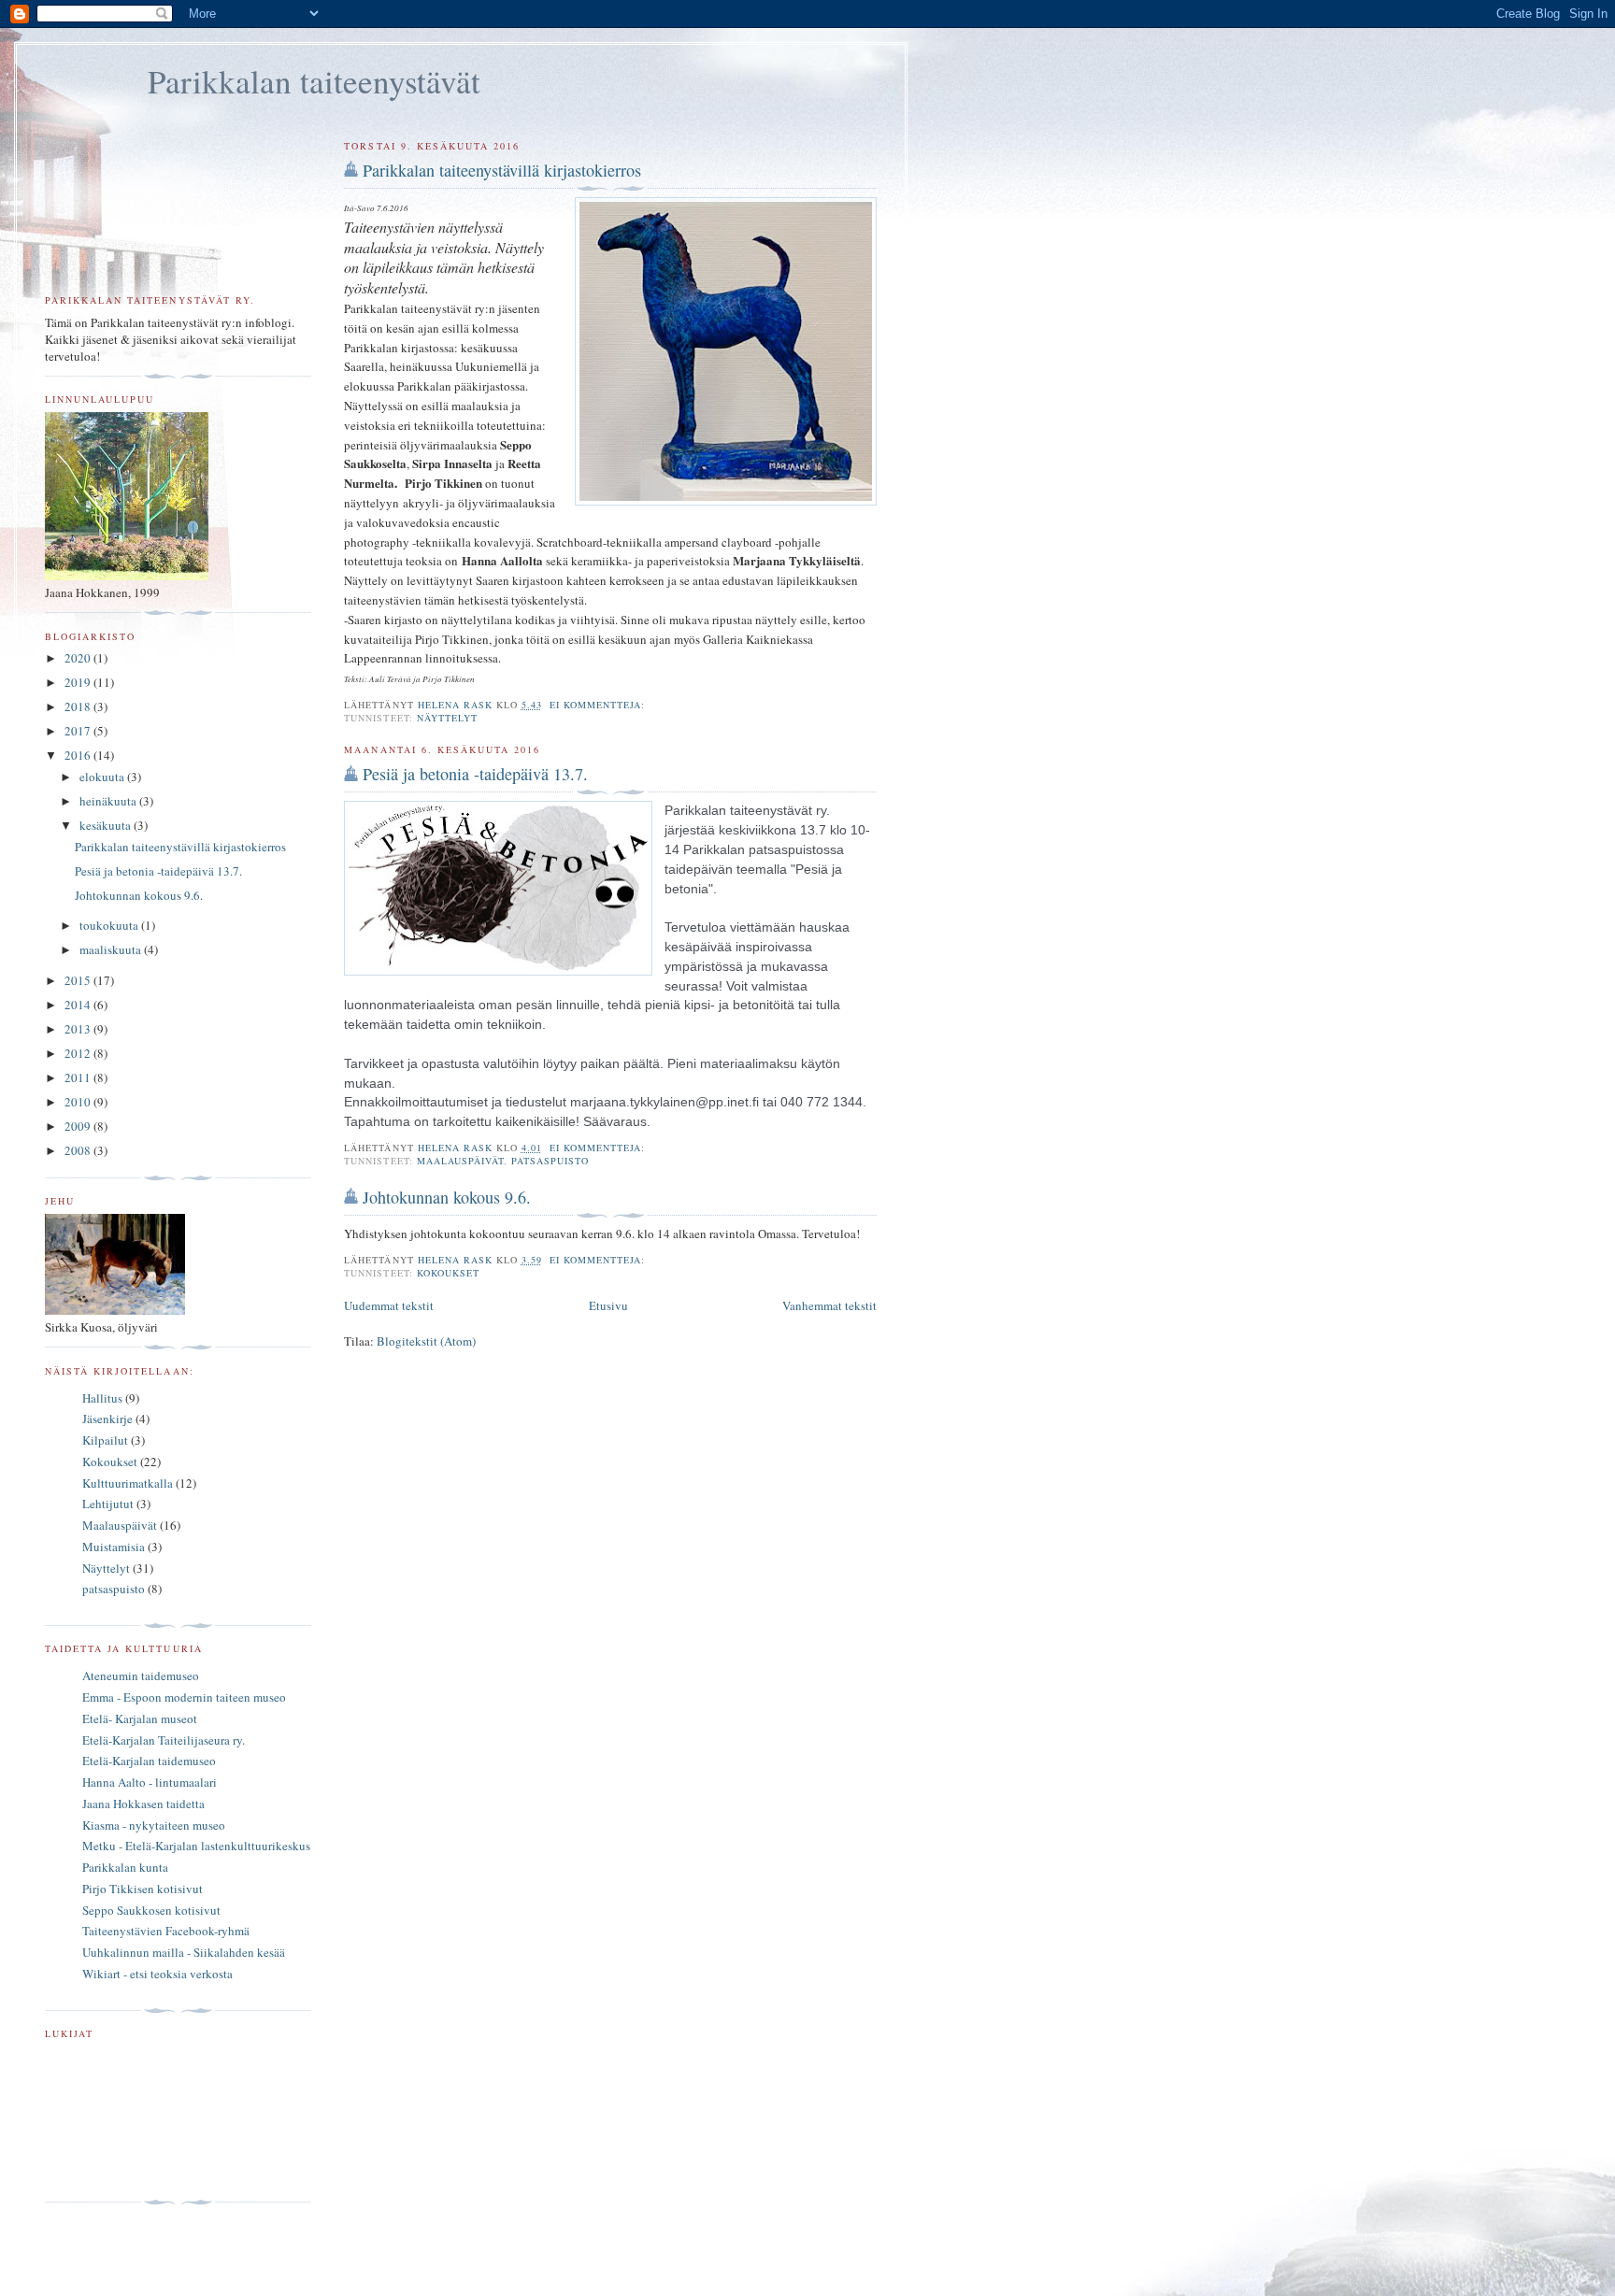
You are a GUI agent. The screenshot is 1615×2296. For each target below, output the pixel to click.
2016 (79, 755)
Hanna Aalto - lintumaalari (150, 1782)
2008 (79, 1150)
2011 (79, 1077)
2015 (79, 980)
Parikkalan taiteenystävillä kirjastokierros (502, 170)
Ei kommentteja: (599, 705)
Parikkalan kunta (125, 1867)
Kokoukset (448, 1273)
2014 (79, 1005)
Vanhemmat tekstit (829, 1305)
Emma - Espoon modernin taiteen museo (184, 1697)
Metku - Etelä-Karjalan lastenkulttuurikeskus (196, 1846)
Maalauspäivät (460, 1161)
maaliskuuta (112, 949)
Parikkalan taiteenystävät (314, 81)
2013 (79, 1029)
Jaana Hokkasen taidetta (143, 1804)
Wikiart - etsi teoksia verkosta (157, 1974)
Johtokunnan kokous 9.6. (447, 1197)
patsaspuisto (550, 1161)
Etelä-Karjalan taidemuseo (149, 1761)
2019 (79, 682)
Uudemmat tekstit (389, 1305)
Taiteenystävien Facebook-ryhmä (166, 1931)
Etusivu (608, 1305)
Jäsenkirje (107, 1419)
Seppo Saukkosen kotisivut (151, 1910)
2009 (79, 1126)
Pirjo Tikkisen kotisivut (143, 1889)
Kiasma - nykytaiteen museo (154, 1825)
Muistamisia (114, 1547)
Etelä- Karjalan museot (140, 1718)
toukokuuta (110, 925)
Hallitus (102, 1398)
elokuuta (103, 777)
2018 (79, 706)
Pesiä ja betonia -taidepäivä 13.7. (475, 774)
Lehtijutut (108, 1504)
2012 (79, 1053)
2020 (79, 658)
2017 (79, 731)
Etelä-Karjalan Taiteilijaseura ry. (164, 1740)
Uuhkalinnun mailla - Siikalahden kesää (184, 1952)
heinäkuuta (109, 801)
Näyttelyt (447, 718)
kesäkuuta (107, 825)
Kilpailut (105, 1440)
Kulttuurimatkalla (128, 1483)
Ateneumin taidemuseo (141, 1676)
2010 (79, 1102)
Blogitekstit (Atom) (426, 1341)
